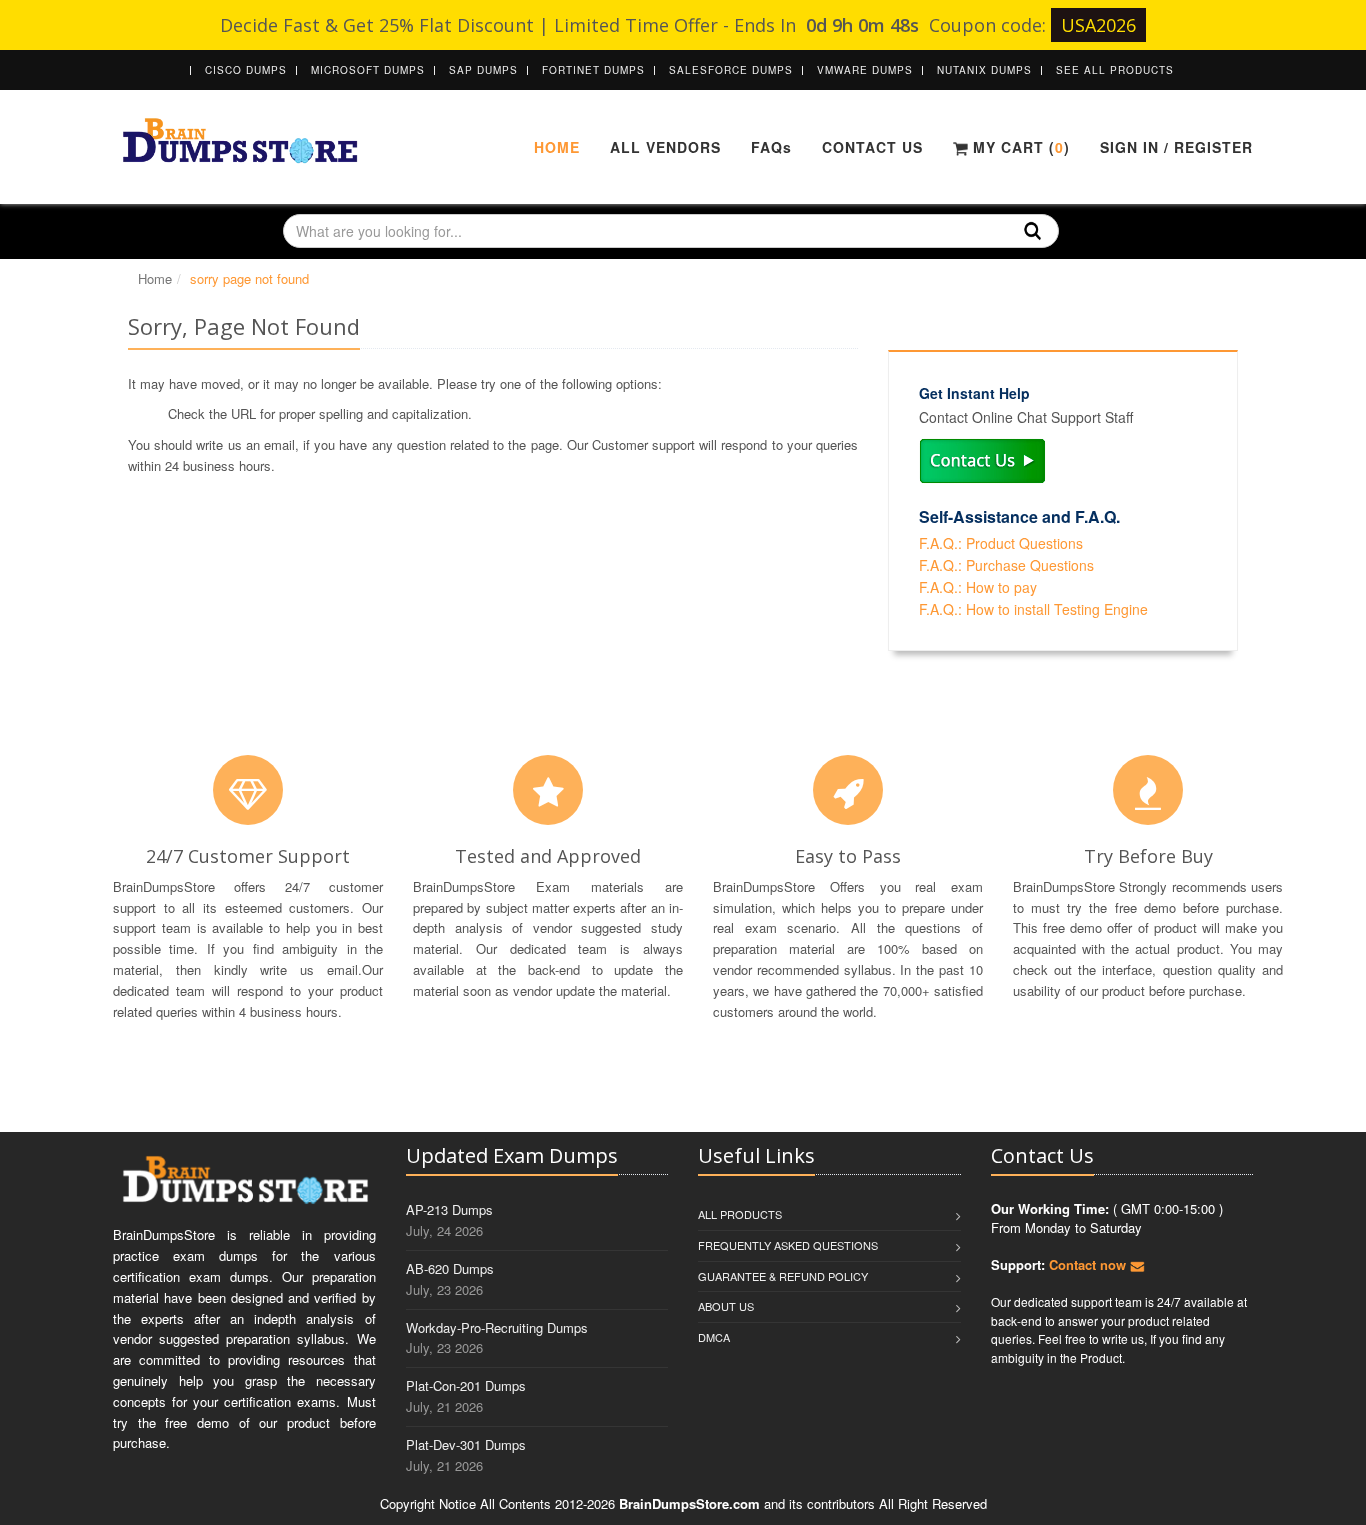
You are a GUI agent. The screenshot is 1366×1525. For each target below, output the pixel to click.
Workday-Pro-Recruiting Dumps (497, 1327)
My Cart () (1019, 147)
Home (557, 147)
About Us (726, 1306)
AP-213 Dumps (449, 1209)
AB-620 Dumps (450, 1268)
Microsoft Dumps (368, 70)
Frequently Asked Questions (788, 1245)
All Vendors (665, 147)
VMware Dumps (865, 70)
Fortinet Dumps (593, 70)
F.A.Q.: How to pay (978, 587)
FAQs (771, 147)
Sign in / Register (1176, 147)
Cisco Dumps (246, 70)
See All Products (1115, 70)
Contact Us (872, 147)
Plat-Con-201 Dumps (466, 1385)
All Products (740, 1214)
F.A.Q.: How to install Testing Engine (1033, 609)
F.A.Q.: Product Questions (1001, 543)
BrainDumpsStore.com (689, 1503)
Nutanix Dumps (984, 70)
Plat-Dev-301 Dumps (466, 1444)
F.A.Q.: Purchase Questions (1006, 565)
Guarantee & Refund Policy (783, 1276)
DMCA (714, 1337)
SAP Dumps (483, 70)
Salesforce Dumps (731, 70)
